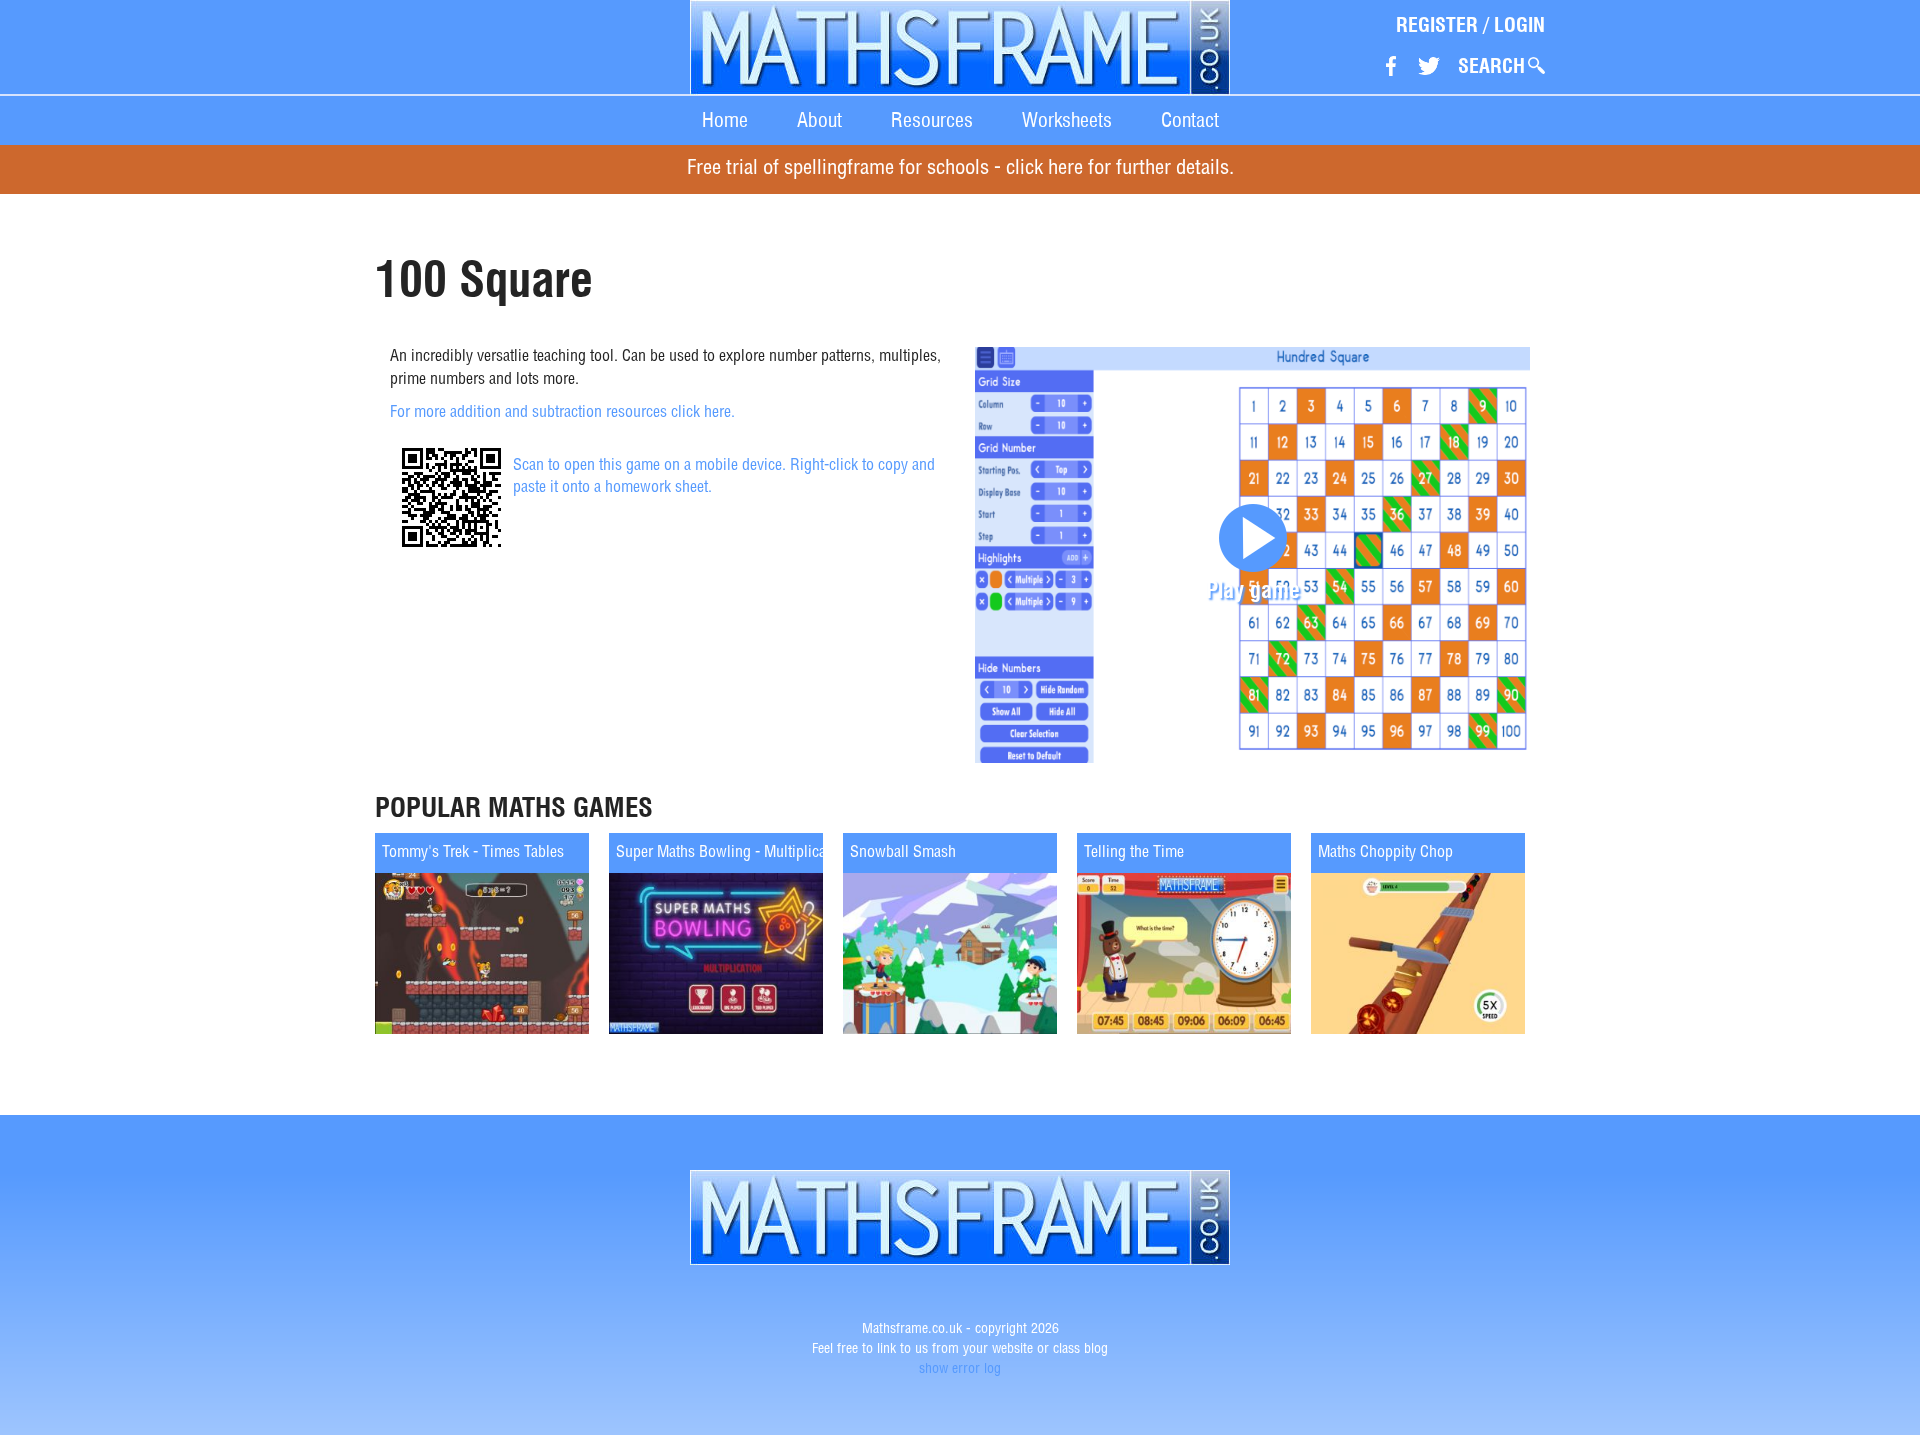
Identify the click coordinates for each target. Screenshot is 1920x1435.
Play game (1253, 589)
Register (1437, 25)
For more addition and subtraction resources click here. (562, 414)
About (819, 120)
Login (1519, 25)
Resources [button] (932, 120)
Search (1491, 66)
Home (725, 120)
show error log (960, 1370)
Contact (1190, 120)
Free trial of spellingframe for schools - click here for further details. (960, 169)
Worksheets (1067, 120)
